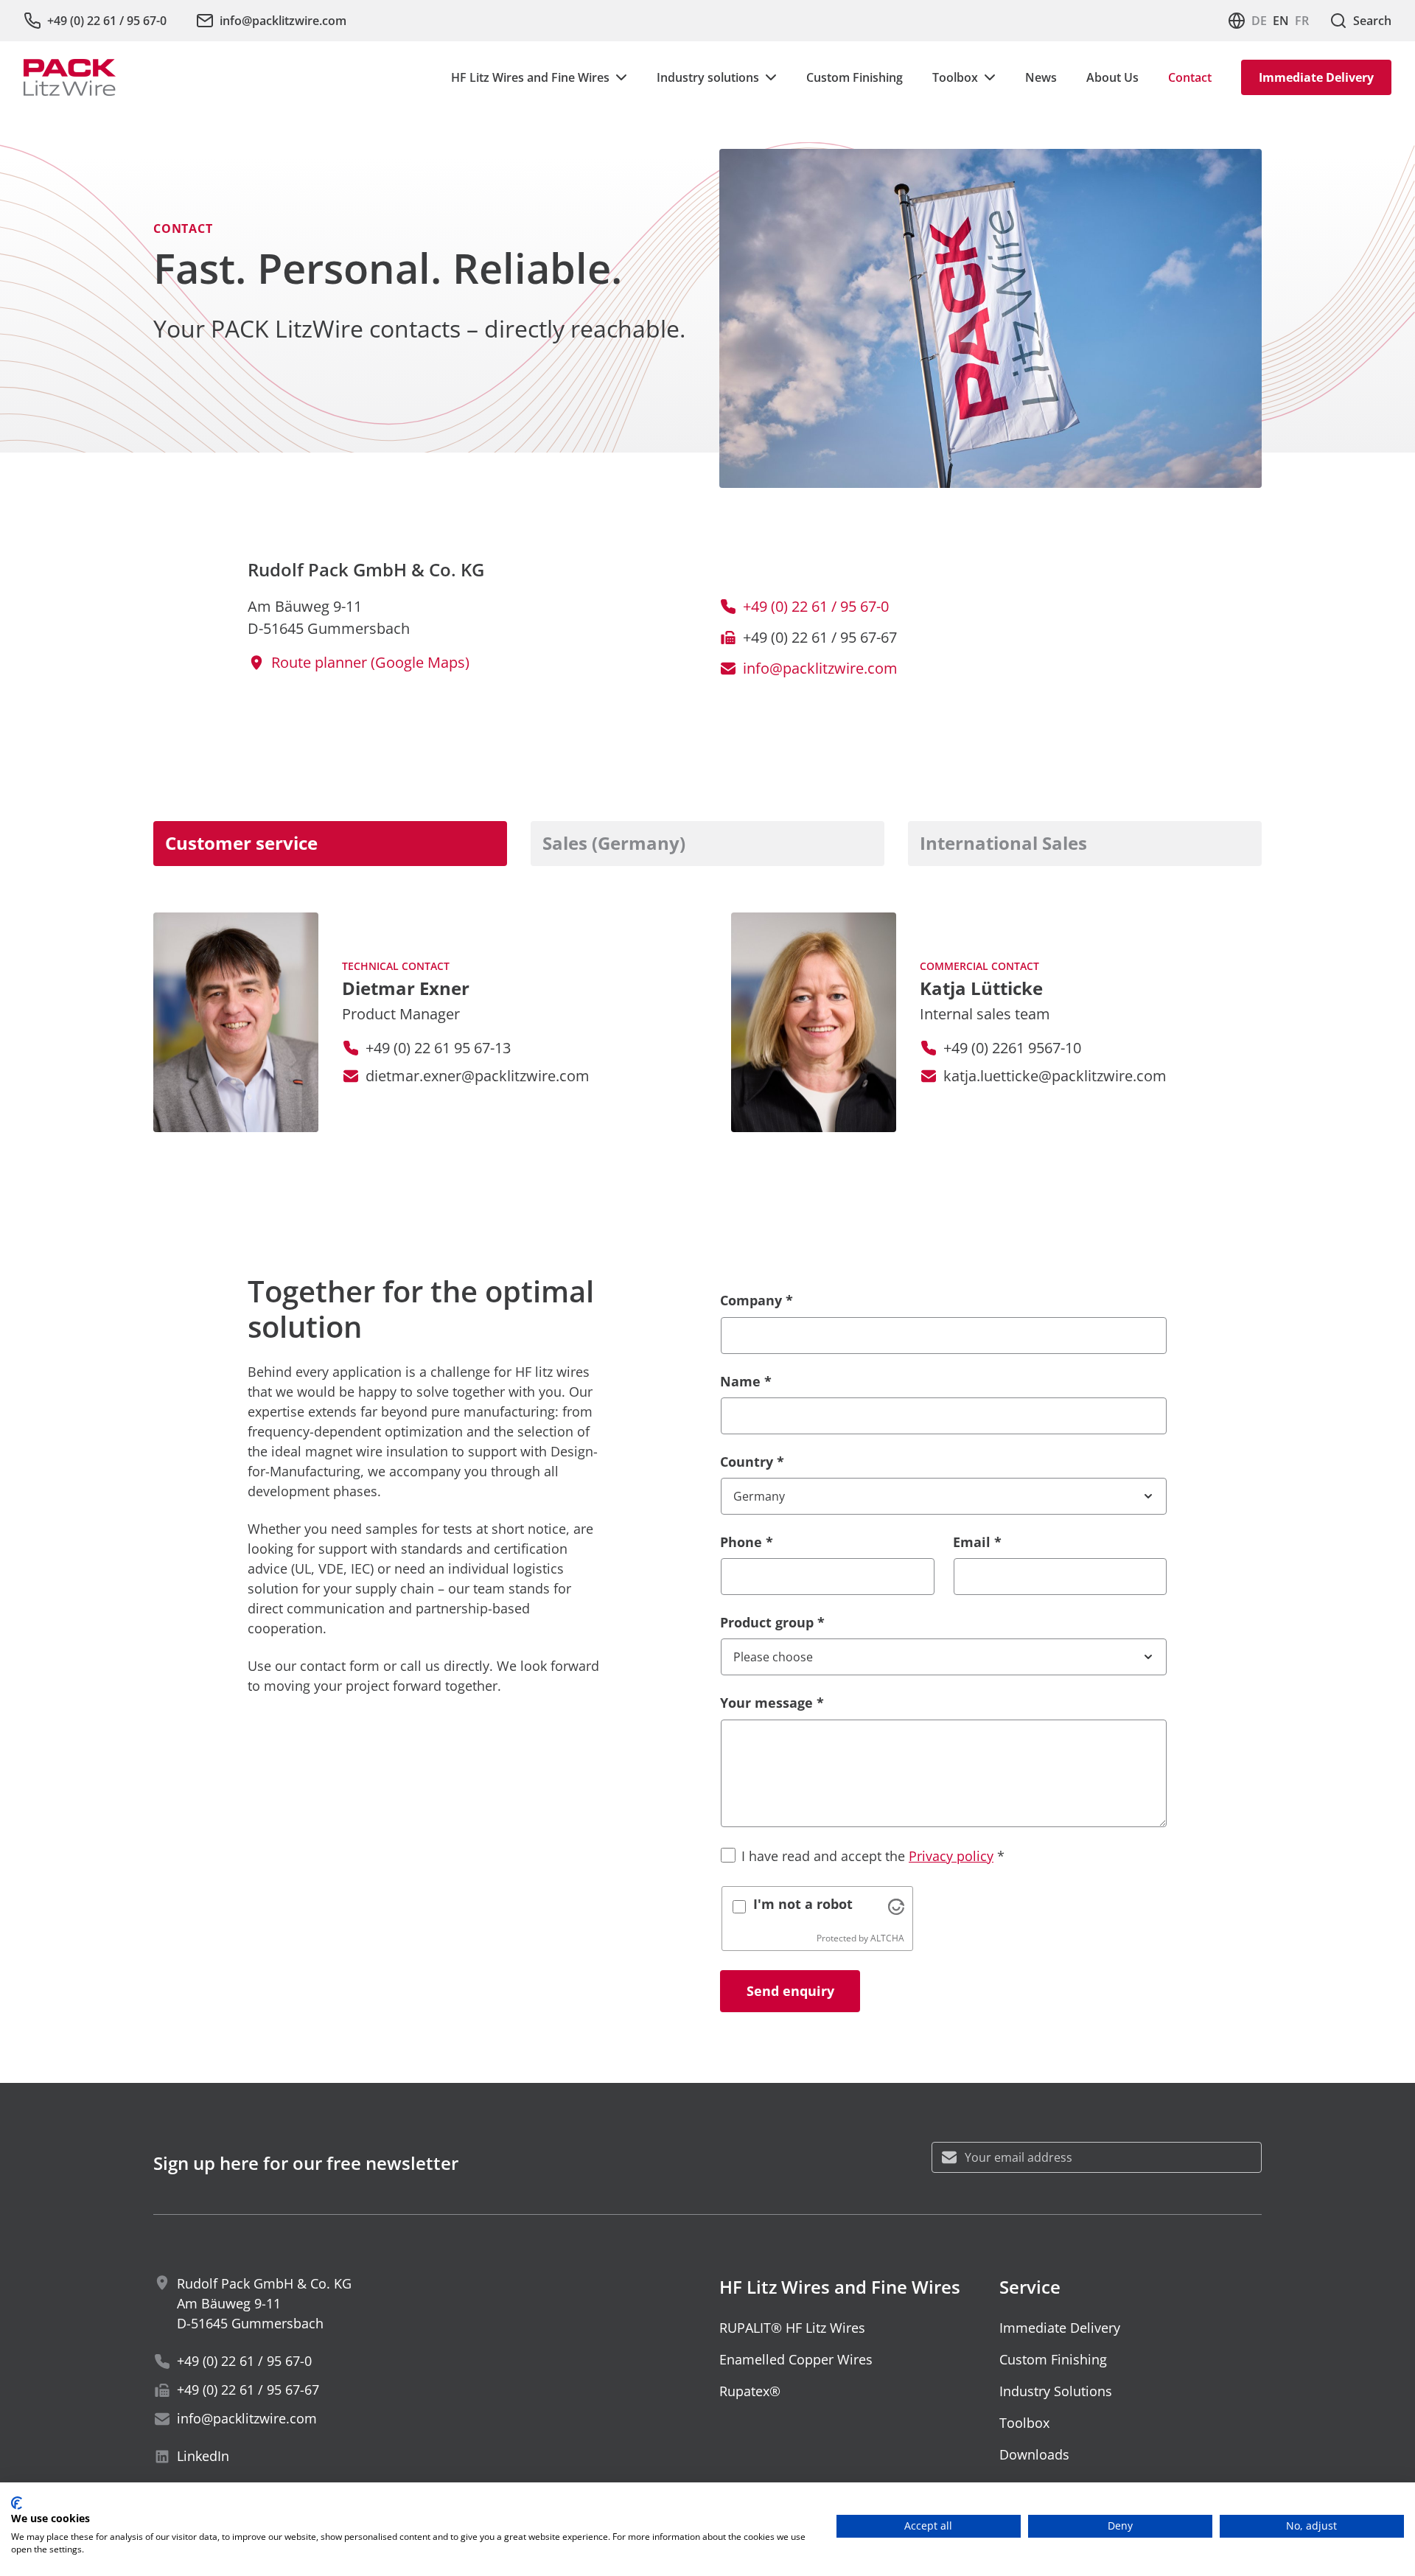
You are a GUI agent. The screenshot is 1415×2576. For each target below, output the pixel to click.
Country (752, 1462)
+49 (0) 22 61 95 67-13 (438, 1048)
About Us (1112, 77)
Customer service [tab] (241, 843)
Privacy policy (951, 1856)
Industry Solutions (1056, 2391)
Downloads (1034, 2454)
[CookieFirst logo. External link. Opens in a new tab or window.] (17, 2503)
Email (977, 1542)
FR (1302, 21)
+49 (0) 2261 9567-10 (1012, 1048)
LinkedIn (203, 2456)
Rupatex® (750, 2391)
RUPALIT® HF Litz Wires (792, 2328)
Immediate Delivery (1316, 77)
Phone (747, 1542)
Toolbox (1024, 2423)
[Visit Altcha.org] (896, 1907)
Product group (772, 1622)
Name (746, 1381)
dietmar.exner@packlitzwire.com (478, 1076)
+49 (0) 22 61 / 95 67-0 (816, 606)
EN (1281, 21)
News (1041, 77)
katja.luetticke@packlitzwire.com (1055, 1076)
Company (757, 1300)
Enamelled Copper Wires (796, 2359)
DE (1259, 21)
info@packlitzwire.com (820, 668)
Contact (1190, 77)
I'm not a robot (803, 1904)
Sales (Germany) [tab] (614, 843)
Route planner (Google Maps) (370, 662)
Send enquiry (790, 1991)
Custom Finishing (855, 77)
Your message (772, 1703)
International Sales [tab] (1003, 843)
